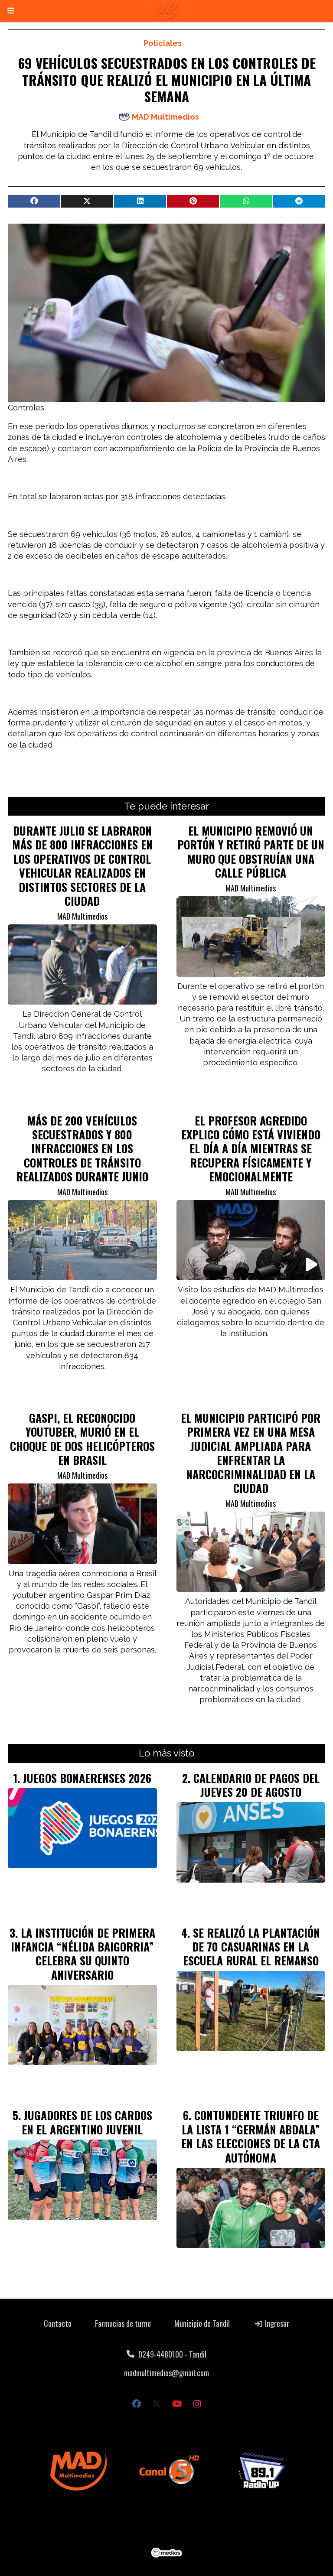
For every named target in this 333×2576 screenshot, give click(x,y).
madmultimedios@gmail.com (166, 2373)
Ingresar (276, 2323)
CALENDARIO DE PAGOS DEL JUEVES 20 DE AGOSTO (256, 1785)
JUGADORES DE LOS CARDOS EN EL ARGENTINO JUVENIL (87, 2122)
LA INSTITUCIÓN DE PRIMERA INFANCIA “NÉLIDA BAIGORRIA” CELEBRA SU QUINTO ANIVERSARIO (83, 1953)
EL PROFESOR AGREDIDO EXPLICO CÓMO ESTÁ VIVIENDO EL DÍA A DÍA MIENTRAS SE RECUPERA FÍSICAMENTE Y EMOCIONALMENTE (251, 1148)
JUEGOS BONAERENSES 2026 (87, 1778)
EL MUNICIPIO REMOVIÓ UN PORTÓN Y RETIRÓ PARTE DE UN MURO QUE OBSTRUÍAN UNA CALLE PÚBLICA (251, 851)
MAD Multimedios (165, 117)
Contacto (58, 2323)
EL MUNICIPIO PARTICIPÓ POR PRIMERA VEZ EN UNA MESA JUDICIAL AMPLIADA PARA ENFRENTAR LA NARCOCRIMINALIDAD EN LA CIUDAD (251, 1453)
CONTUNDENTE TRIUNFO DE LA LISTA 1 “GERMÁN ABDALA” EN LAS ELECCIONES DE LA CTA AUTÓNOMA (251, 2136)
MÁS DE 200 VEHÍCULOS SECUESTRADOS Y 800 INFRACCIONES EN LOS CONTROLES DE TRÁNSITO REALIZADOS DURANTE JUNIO (82, 1148)
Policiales (163, 43)
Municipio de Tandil (202, 2323)
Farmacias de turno (123, 2323)
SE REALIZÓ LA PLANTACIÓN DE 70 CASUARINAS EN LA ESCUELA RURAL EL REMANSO (252, 1947)
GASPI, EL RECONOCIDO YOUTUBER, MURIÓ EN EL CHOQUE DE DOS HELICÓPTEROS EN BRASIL (82, 1439)
